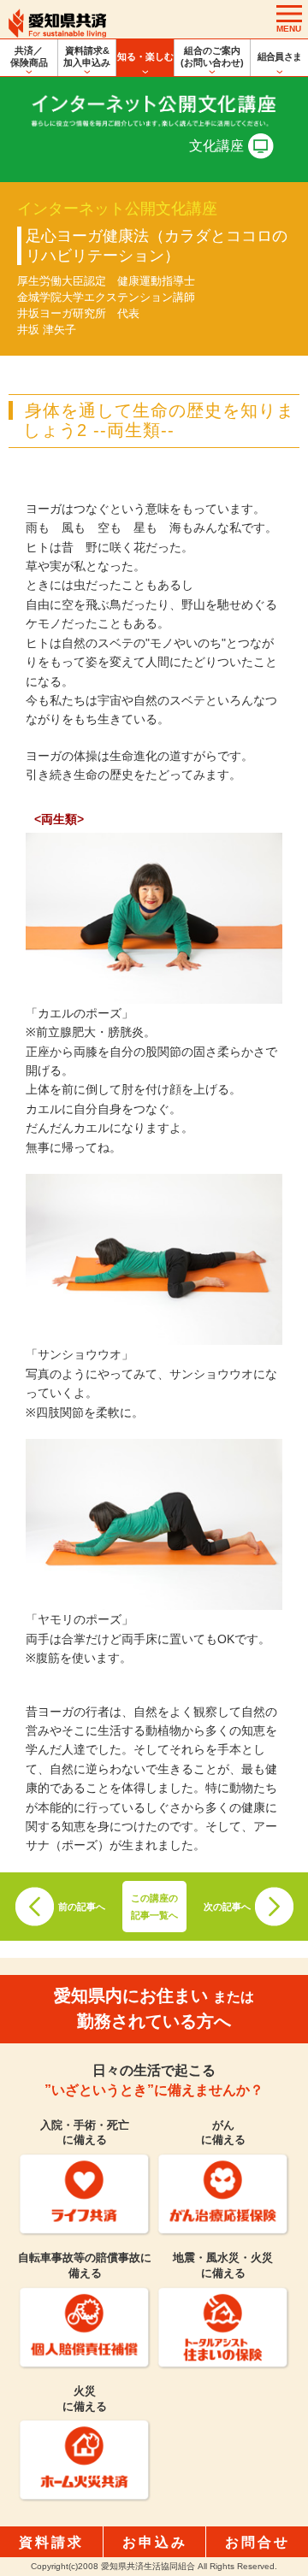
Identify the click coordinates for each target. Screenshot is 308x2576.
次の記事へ (227, 1907)
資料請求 (51, 2542)
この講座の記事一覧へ (154, 1907)
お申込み (155, 2542)
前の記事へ (82, 1907)
